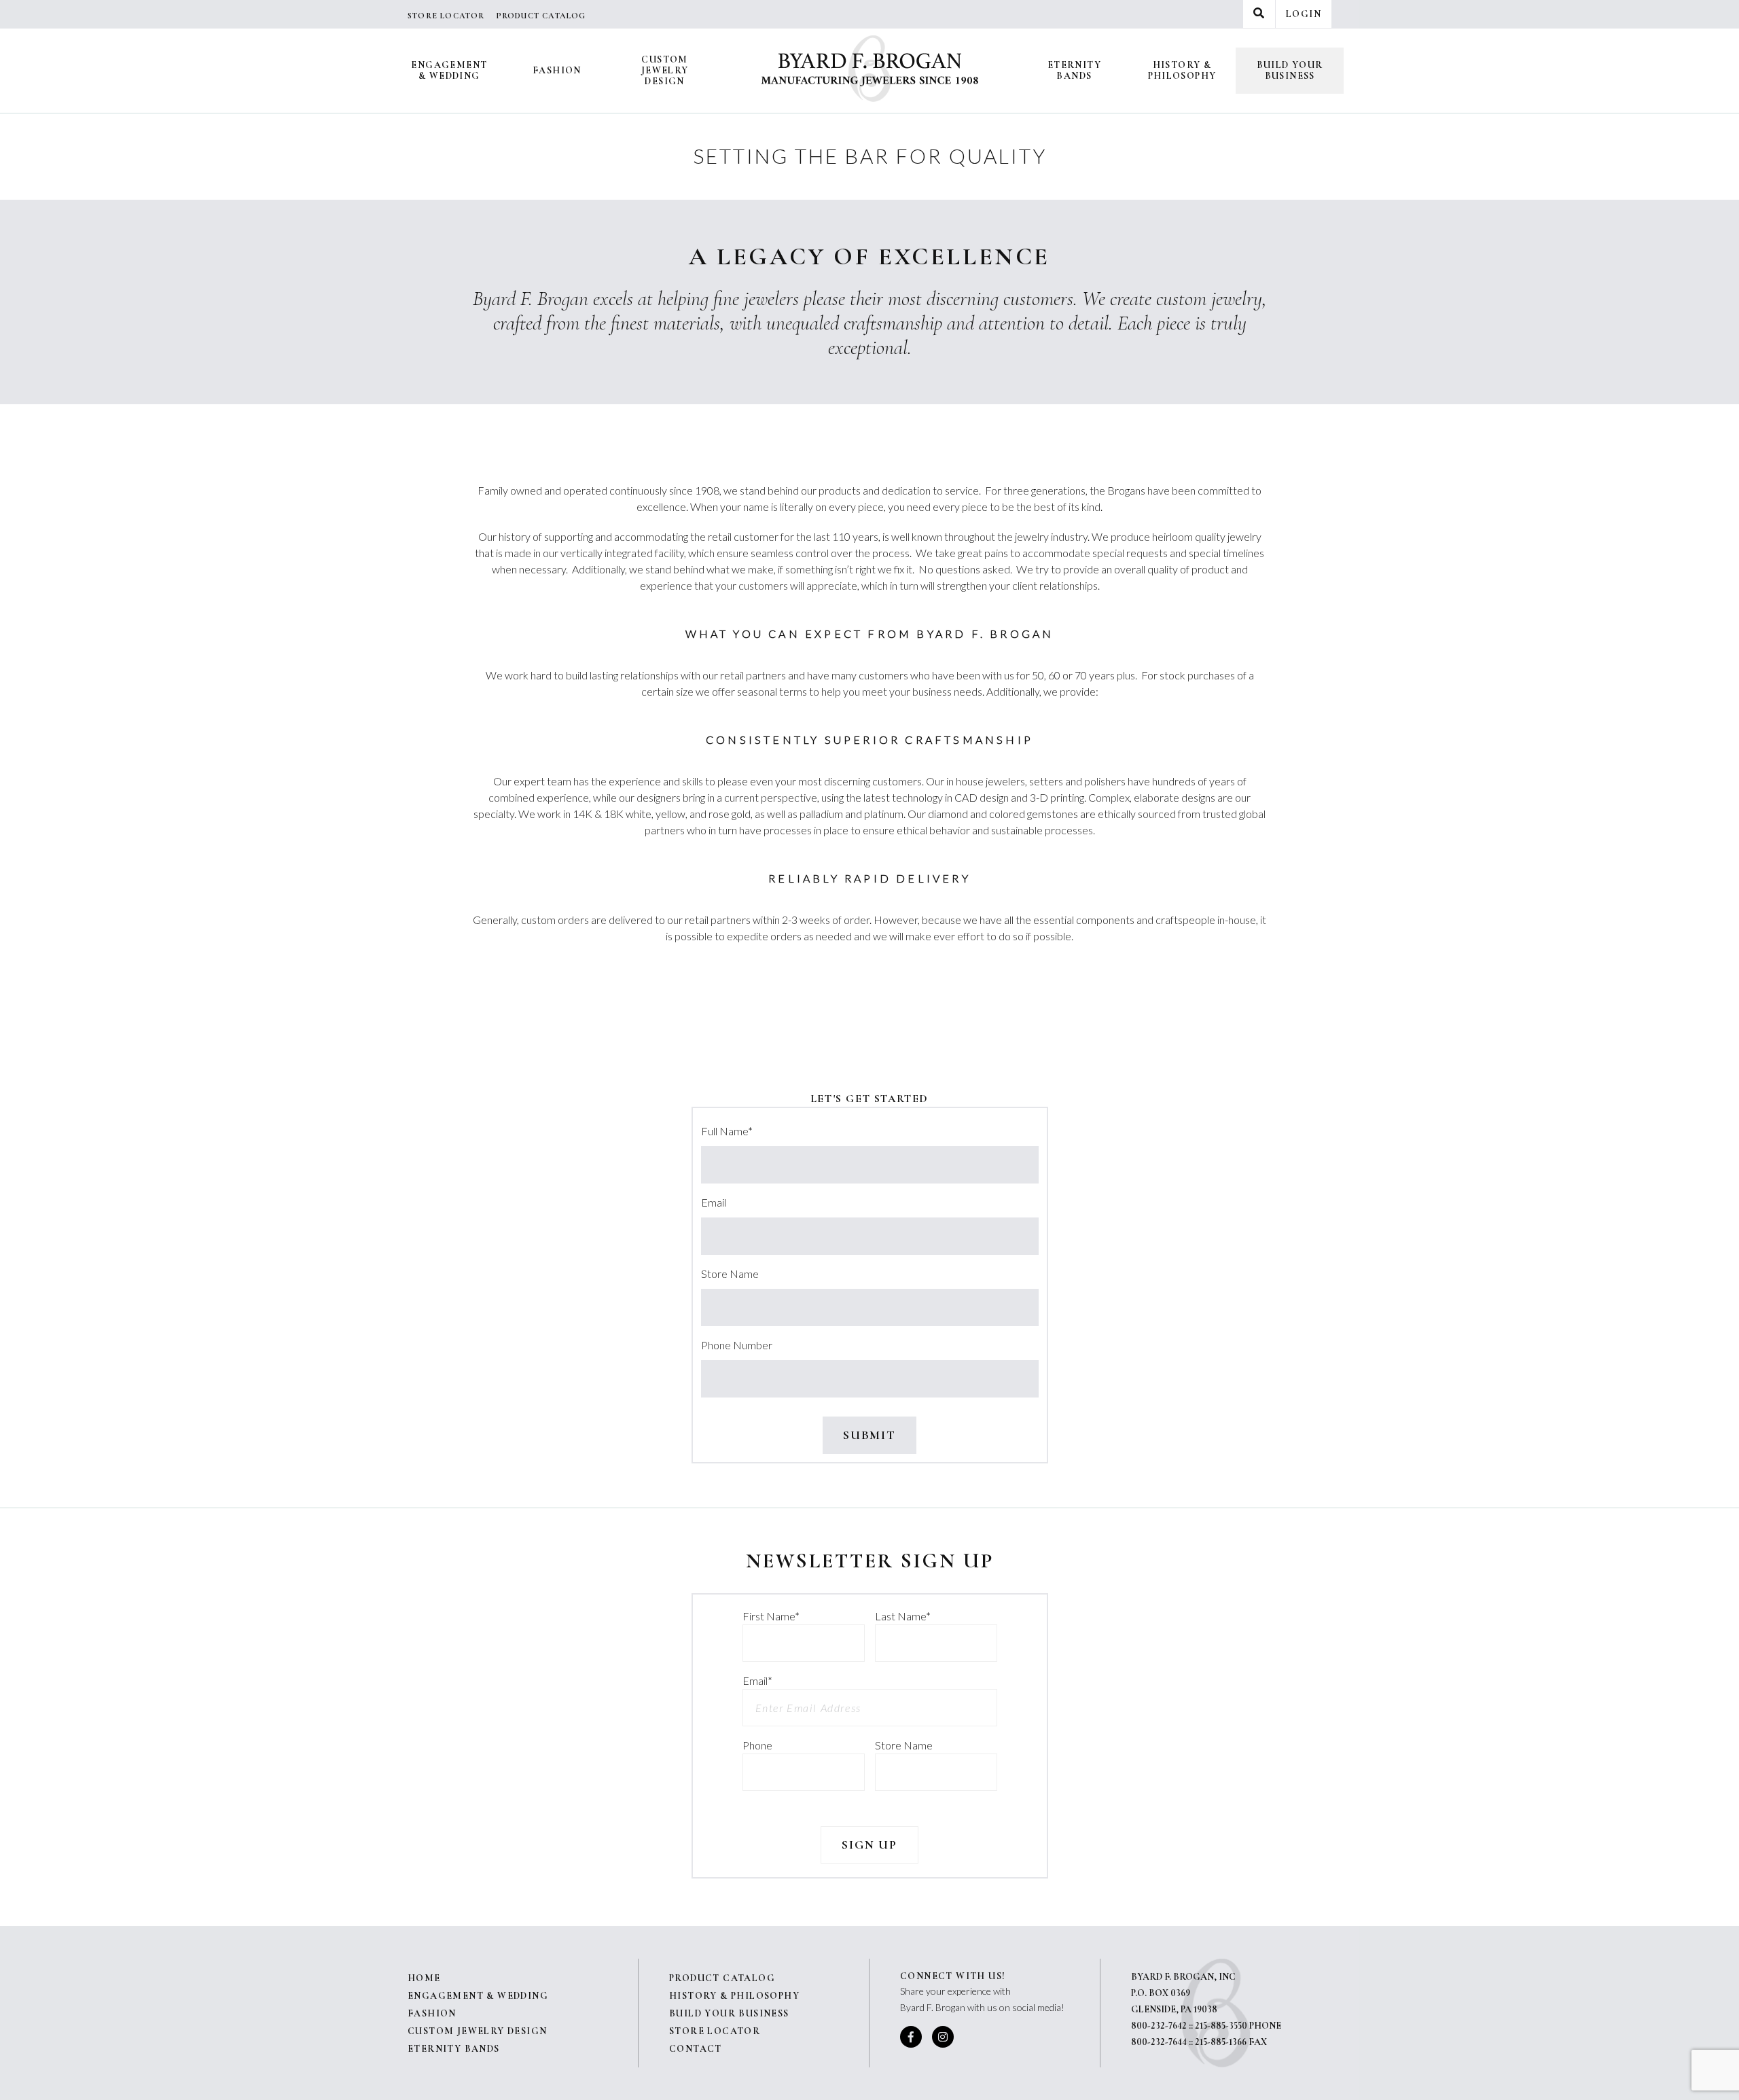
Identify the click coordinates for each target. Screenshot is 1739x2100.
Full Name (727, 1131)
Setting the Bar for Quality (870, 156)
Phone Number (737, 1345)
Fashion (557, 70)
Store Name (730, 1274)
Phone (757, 1745)
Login (1304, 14)
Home (424, 1978)
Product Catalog (541, 16)
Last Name (903, 1616)
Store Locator (446, 16)
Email (714, 1202)
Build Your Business (1290, 70)
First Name (771, 1616)
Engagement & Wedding (449, 70)
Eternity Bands (1074, 70)
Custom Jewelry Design (665, 70)
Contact (696, 2049)
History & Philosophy (1182, 70)
